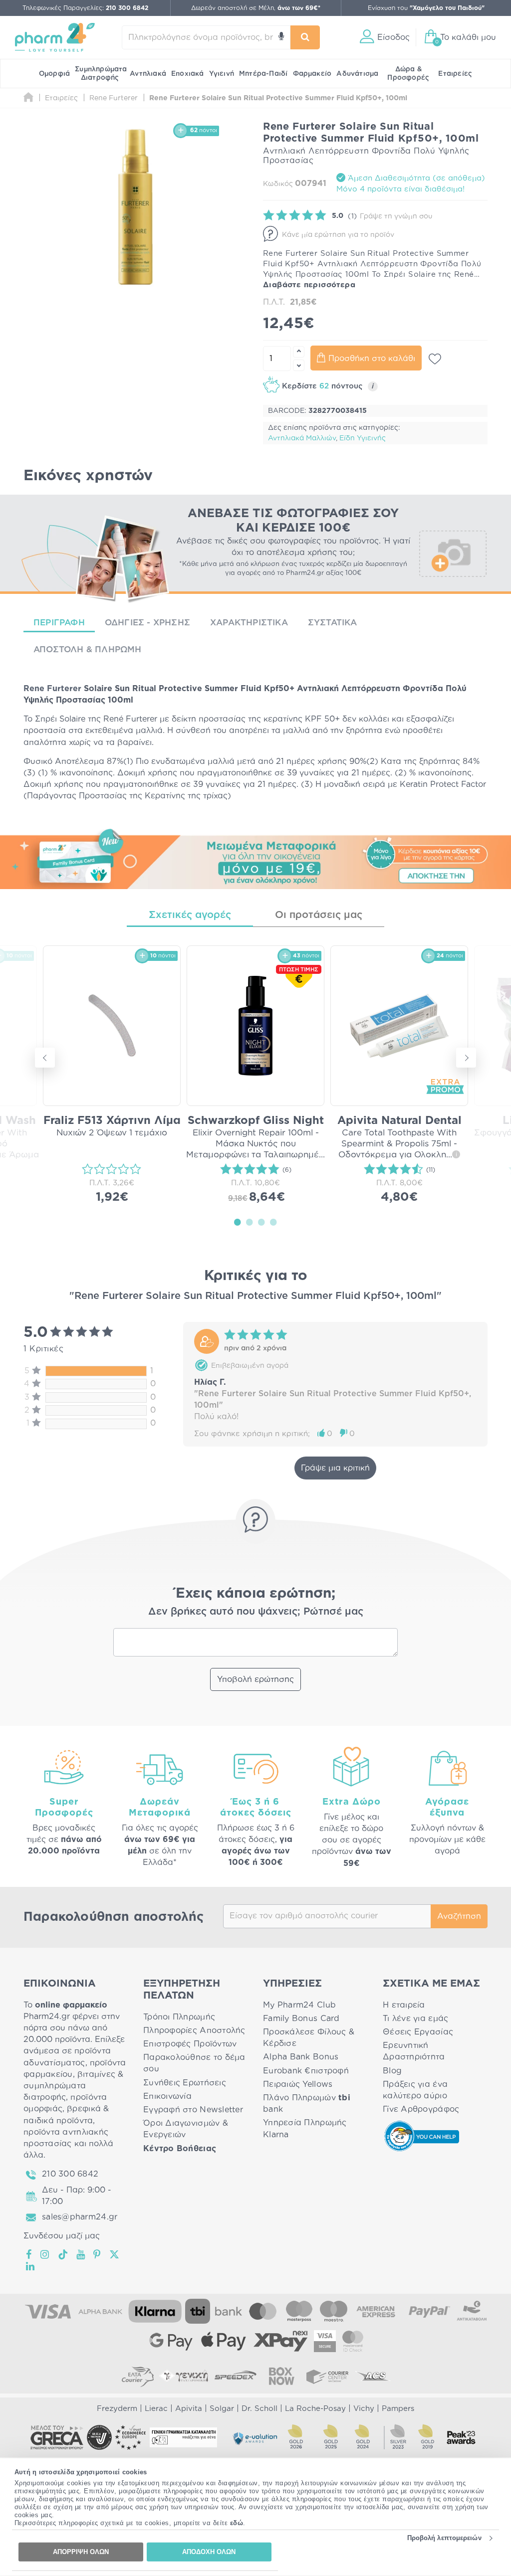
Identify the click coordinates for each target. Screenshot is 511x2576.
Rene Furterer (52, 689)
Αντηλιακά (148, 74)
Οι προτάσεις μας (319, 915)
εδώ (237, 2523)
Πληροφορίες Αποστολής (194, 2030)
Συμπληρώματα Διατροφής (101, 74)
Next (466, 1058)
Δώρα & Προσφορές (408, 74)
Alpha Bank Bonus (301, 2057)
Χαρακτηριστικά (249, 623)
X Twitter (115, 2254)
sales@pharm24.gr (80, 2217)
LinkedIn (31, 2266)
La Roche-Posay (315, 2409)
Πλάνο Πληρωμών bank (307, 2104)
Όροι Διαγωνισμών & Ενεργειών (186, 2129)
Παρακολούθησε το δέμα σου (194, 2063)
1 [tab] (238, 1222)
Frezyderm (117, 2409)
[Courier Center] (327, 2376)
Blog (392, 2071)
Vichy (364, 2409)
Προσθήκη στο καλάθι (372, 359)
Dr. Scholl (259, 2409)
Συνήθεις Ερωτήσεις (185, 2083)
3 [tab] (261, 1222)
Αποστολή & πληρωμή (88, 649)
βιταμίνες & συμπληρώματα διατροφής (74, 2086)
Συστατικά (333, 623)
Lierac (156, 2409)
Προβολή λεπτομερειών (444, 2538)
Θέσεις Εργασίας (418, 2032)
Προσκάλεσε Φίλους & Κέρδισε (309, 2038)
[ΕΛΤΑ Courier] (138, 2376)
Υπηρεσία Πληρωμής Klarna (305, 2128)
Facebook (29, 2254)
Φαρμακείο (312, 74)
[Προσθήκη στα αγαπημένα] (435, 359)
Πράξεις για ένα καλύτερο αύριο (415, 2090)
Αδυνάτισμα (357, 74)
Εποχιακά (188, 74)
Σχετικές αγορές (190, 915)
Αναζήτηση (459, 1916)
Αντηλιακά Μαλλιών (302, 438)
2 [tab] (250, 1222)
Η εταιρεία (404, 2005)
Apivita (189, 2409)
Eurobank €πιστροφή (306, 2071)
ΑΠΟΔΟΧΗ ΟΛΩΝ (209, 2552)
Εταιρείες (455, 74)
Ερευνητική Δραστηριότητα (414, 2051)
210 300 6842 (70, 2174)
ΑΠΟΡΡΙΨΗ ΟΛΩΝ (81, 2552)
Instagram (45, 2254)
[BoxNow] (281, 2376)
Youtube (81, 2254)
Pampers (398, 2409)
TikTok (63, 2254)
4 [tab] (273, 1222)
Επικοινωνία (167, 2096)
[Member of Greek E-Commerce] (57, 2437)
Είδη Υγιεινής (363, 438)
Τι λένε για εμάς (415, 2019)
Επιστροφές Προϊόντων (190, 2044)
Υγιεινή (222, 74)
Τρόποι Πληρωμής (179, 2017)
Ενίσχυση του (426, 8)
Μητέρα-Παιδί (263, 74)
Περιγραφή (59, 623)
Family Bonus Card (301, 2019)
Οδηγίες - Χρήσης (147, 623)
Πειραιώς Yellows (298, 2084)
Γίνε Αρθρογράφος (421, 2109)
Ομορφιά (54, 74)
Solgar (222, 2409)
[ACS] (373, 2376)
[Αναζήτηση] (305, 37)
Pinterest (98, 2254)
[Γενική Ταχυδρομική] (184, 2376)
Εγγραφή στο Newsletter (193, 2110)
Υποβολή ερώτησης (255, 1679)
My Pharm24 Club (299, 2005)
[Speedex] (236, 2376)
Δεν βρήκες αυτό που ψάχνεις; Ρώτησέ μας (256, 1612)
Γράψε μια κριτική (335, 1468)
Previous (45, 1058)
